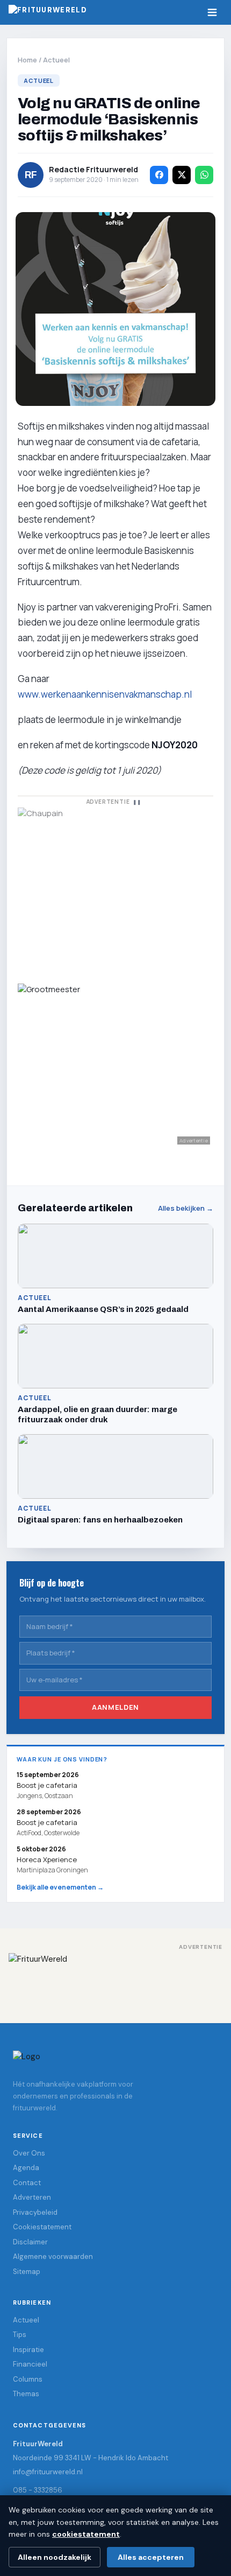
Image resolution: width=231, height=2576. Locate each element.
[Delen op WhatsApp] (204, 175)
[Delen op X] (182, 175)
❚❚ (137, 802)
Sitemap (27, 2272)
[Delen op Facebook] (159, 175)
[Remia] (115, 889)
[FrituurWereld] (115, 1981)
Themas (26, 2394)
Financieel (30, 2365)
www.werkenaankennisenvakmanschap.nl (105, 694)
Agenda (26, 2168)
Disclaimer (30, 2242)
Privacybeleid (35, 2212)
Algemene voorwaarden (53, 2257)
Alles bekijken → (186, 1208)
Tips (20, 2335)
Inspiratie (28, 2350)
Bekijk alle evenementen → (60, 1887)
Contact (27, 2183)
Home (27, 60)
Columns (28, 2379)
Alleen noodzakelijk (55, 2557)
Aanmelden (115, 1708)
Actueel (56, 60)
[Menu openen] (212, 12)
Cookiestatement (42, 2227)
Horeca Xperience (47, 1859)
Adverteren (32, 2198)
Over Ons (29, 2153)
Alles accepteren (151, 2557)
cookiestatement (86, 2534)
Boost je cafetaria (47, 1822)
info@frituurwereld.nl (48, 2472)
